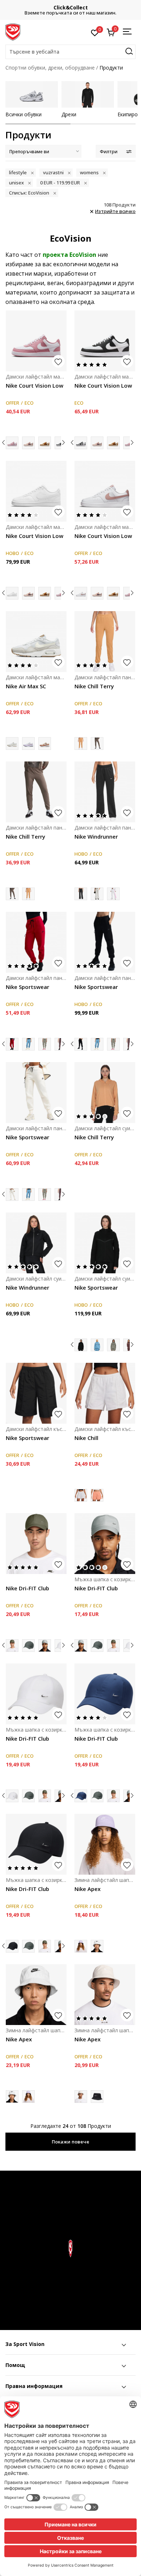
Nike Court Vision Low (35, 385)
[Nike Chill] (105, 1393)
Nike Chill (86, 1438)
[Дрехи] (88, 94)
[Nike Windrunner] (105, 792)
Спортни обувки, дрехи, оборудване (50, 68)
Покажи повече (70, 2142)
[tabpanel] (32, 99)
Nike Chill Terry (94, 686)
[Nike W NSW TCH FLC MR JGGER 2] (28, 1044)
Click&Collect (71, 7)
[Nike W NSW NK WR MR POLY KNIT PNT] (97, 894)
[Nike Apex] (105, 1844)
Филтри (109, 152)
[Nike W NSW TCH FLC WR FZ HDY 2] (97, 1345)
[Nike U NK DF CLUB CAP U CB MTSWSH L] (28, 1646)
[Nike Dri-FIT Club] (36, 1544)
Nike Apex (87, 1889)
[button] (70, 52)
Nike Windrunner (96, 836)
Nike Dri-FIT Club (27, 1588)
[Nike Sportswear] (36, 942)
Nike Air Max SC (26, 686)
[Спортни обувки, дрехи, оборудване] (13, 32)
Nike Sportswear (27, 987)
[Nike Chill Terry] (105, 642)
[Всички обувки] (32, 94)
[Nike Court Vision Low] (36, 341)
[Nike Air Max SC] (36, 642)
